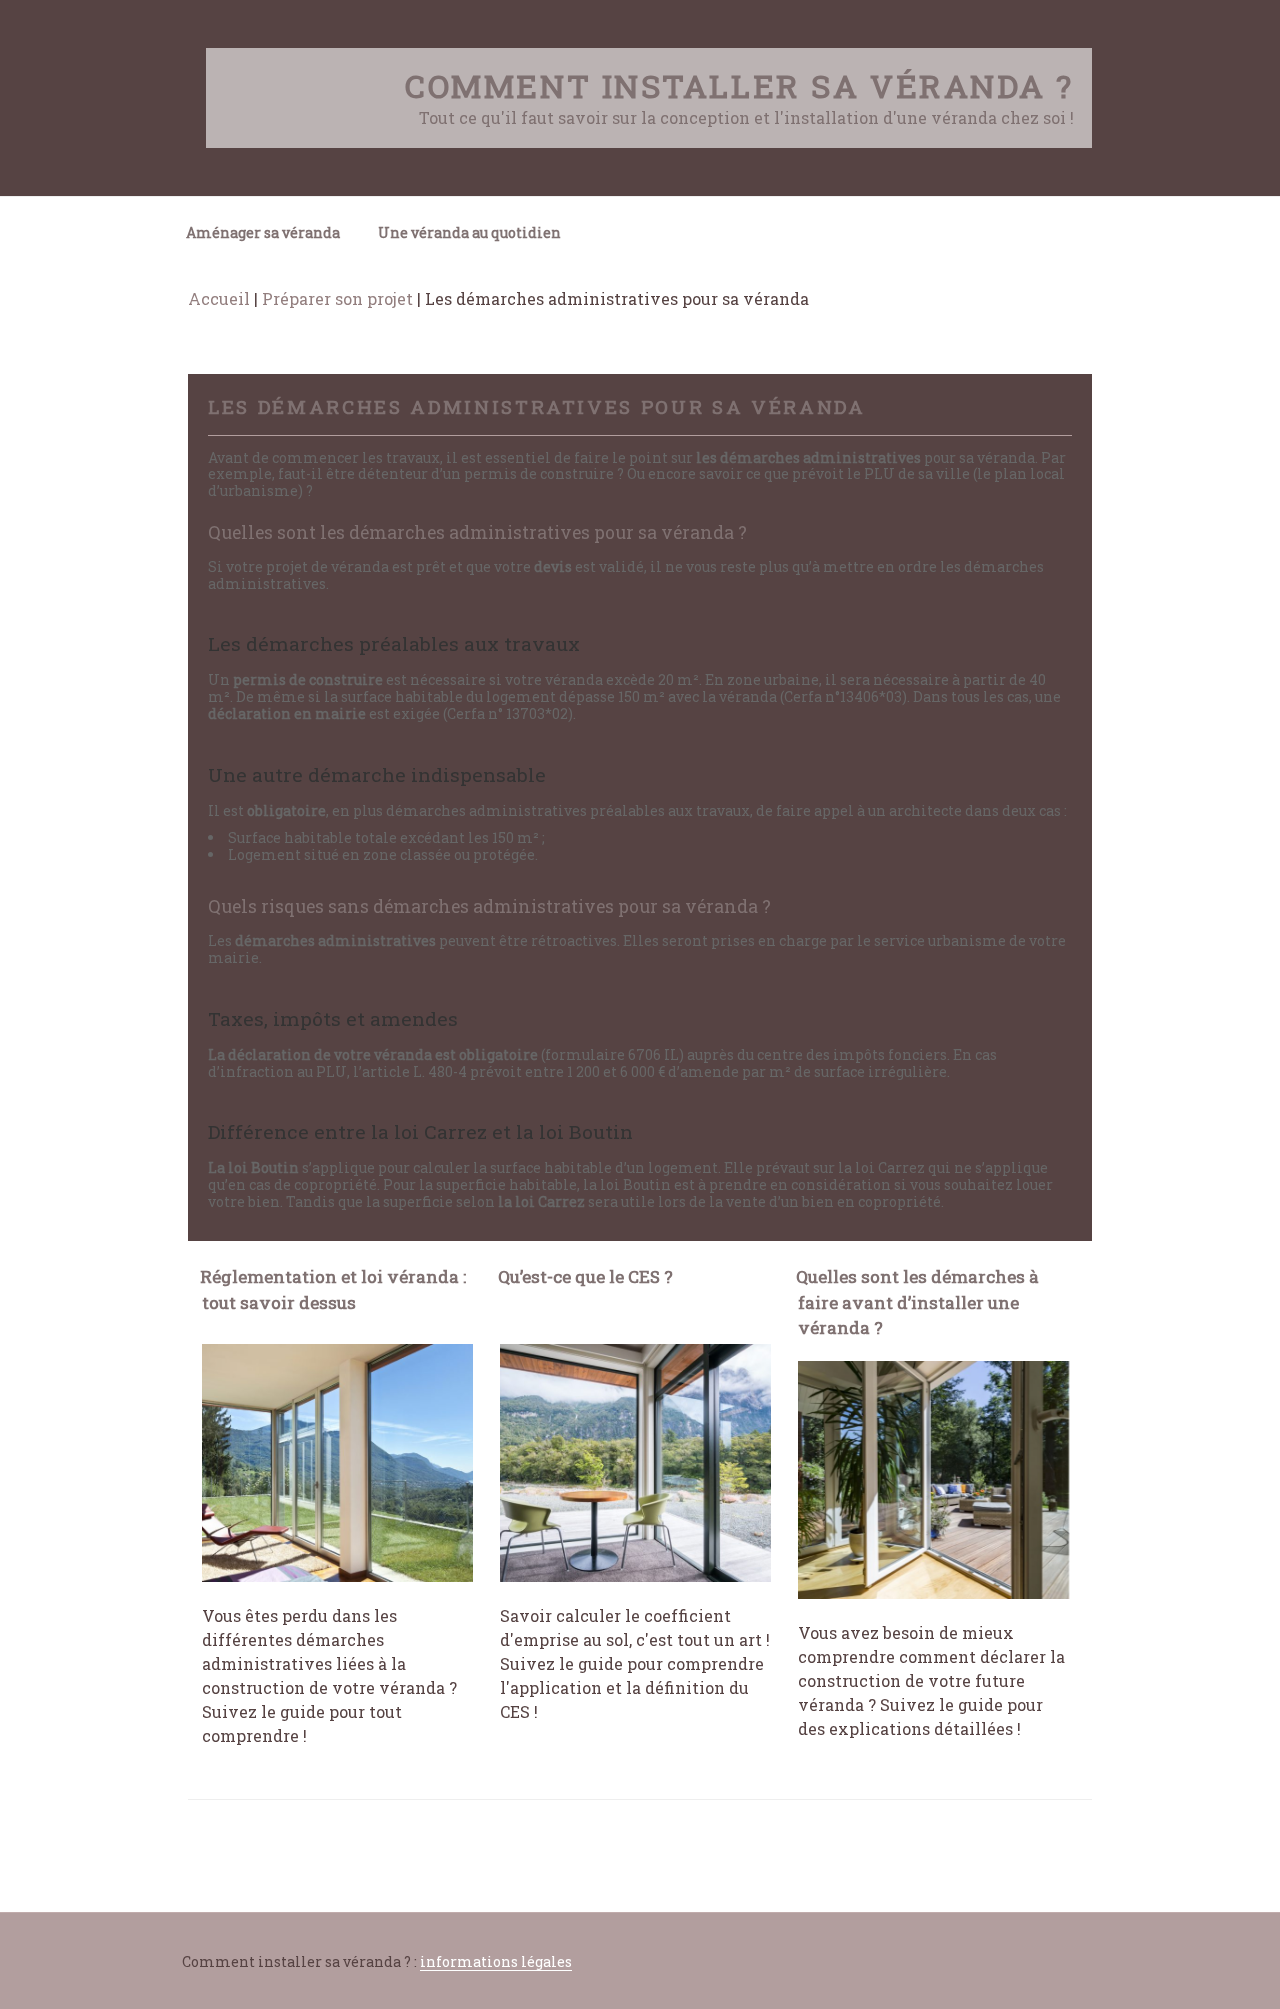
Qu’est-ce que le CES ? (585, 1276)
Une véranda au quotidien (469, 232)
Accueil (219, 298)
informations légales (496, 1961)
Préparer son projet (337, 298)
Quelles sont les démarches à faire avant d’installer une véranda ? (917, 1302)
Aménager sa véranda (263, 232)
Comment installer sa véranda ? (739, 85)
